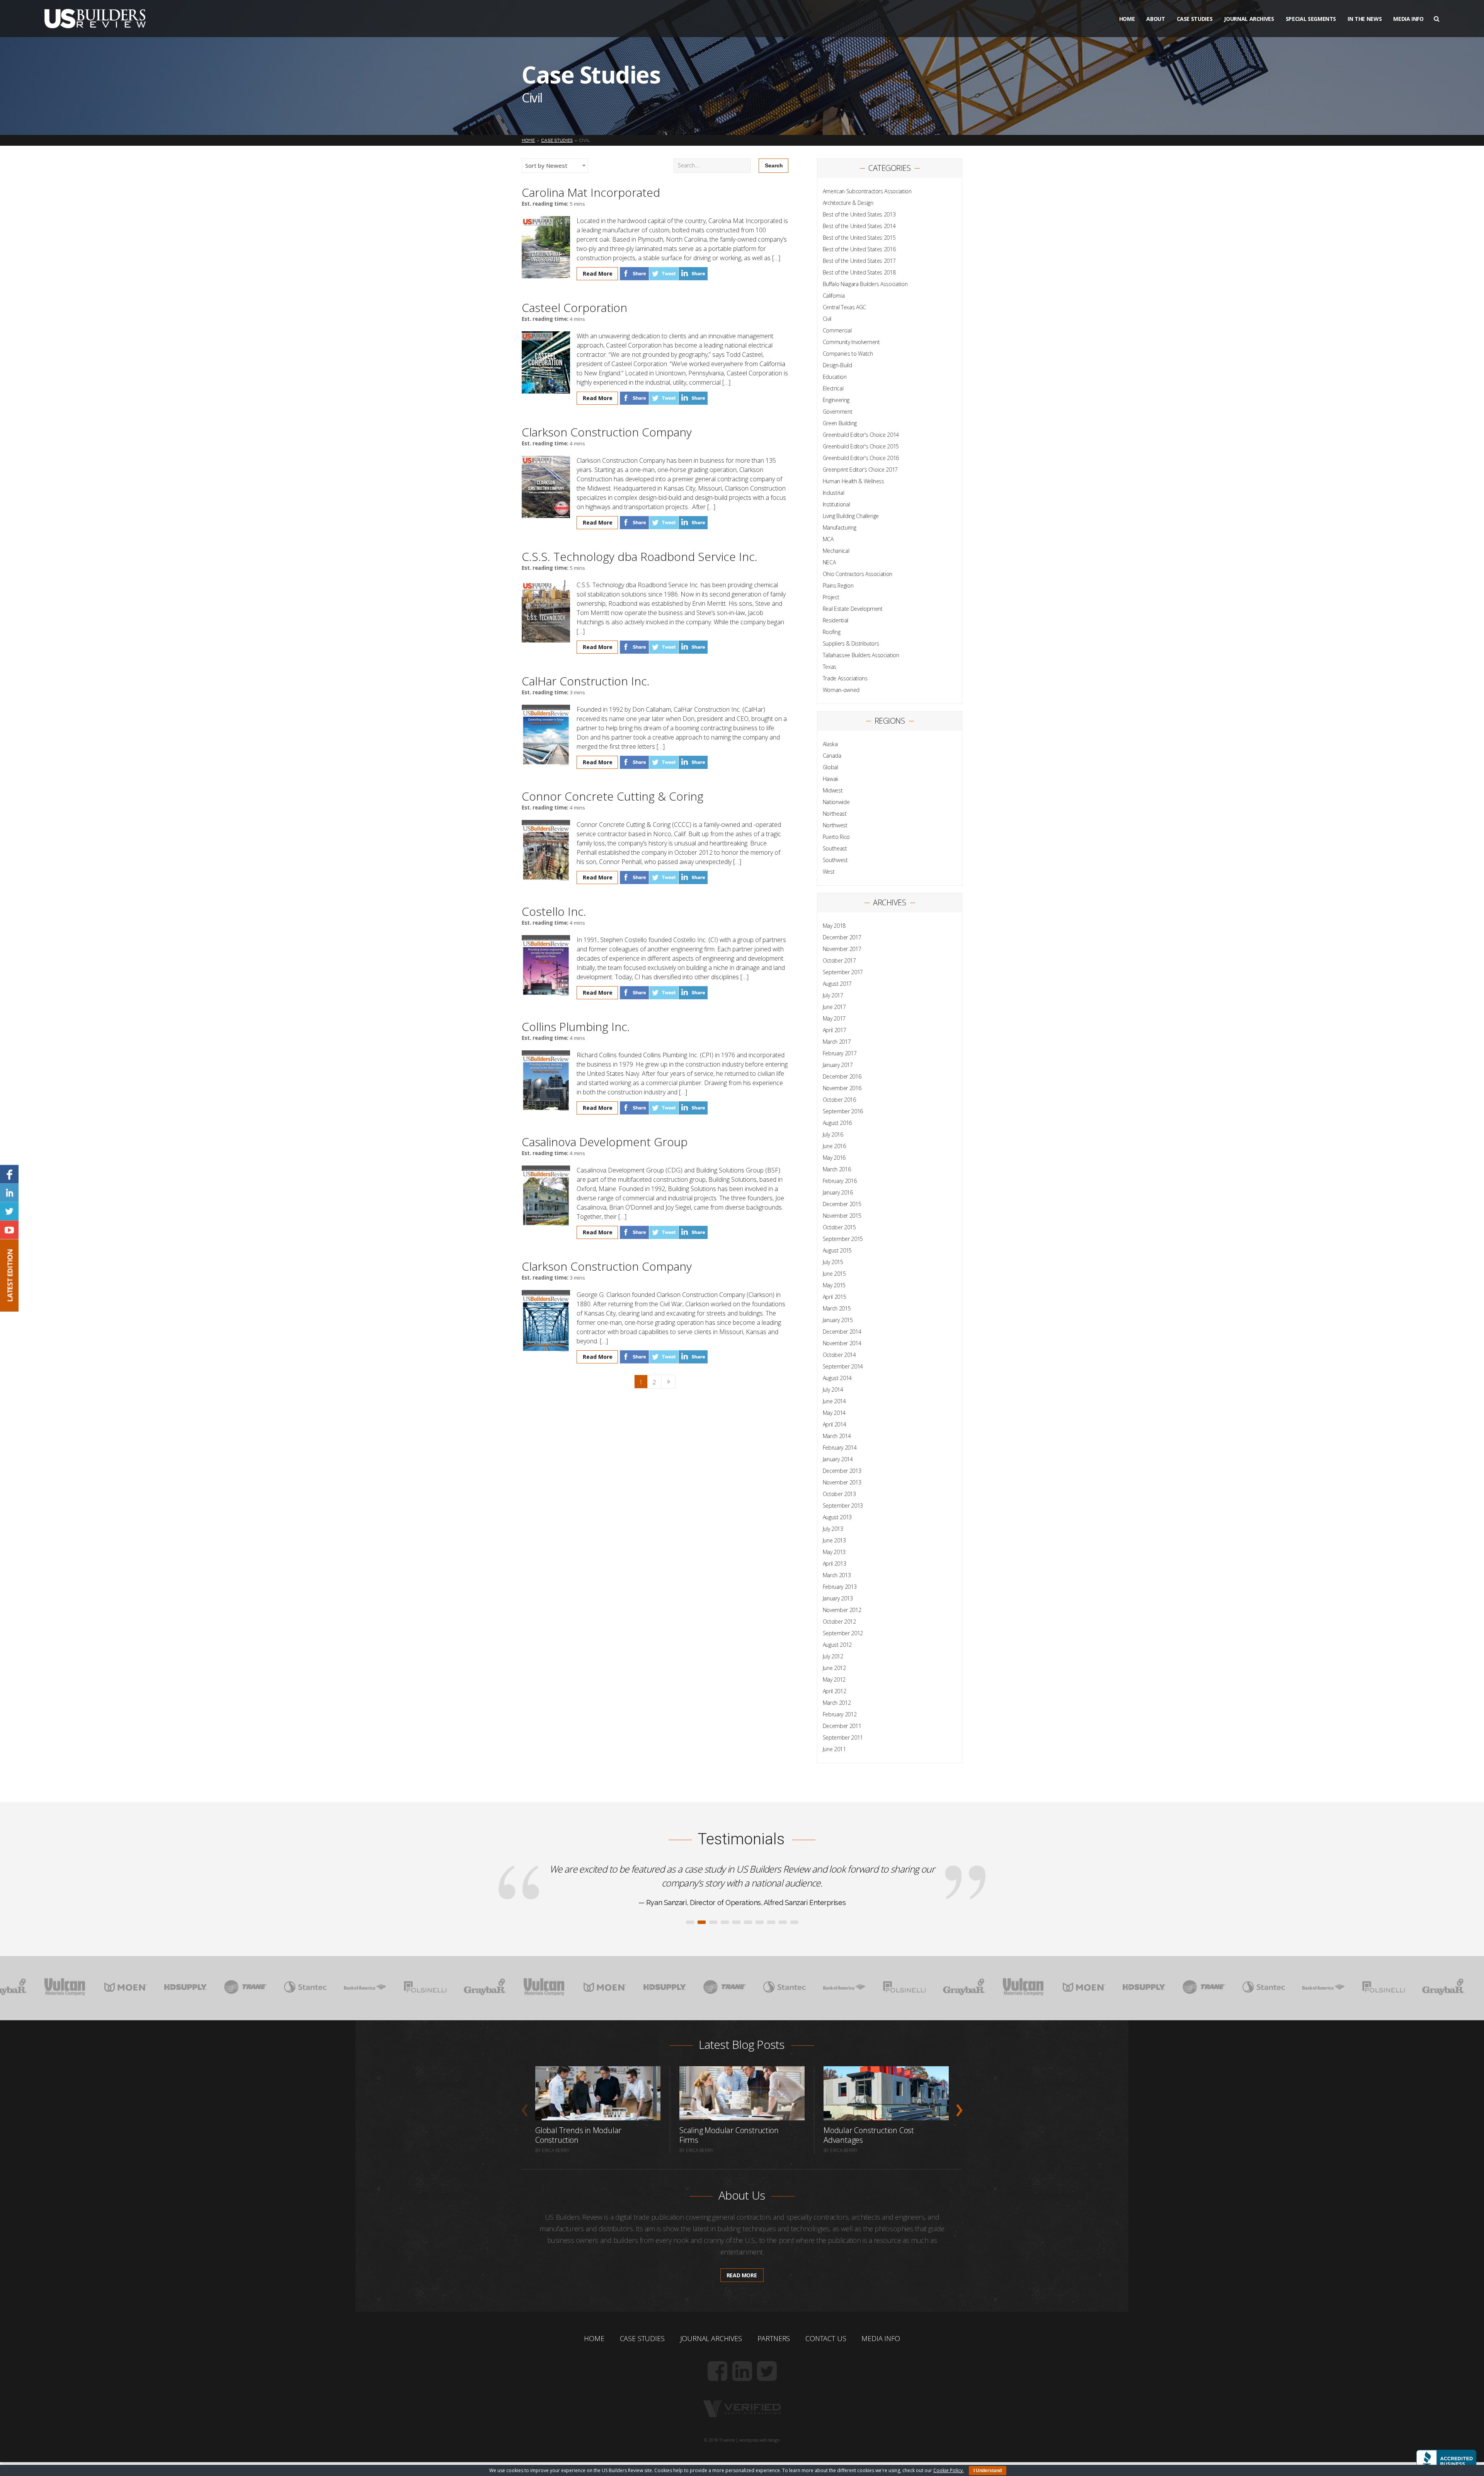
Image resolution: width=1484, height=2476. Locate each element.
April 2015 (835, 1297)
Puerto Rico (836, 837)
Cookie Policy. (949, 2470)
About (1156, 19)
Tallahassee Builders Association (861, 655)
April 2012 (835, 1691)
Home (1127, 19)
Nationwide (836, 802)
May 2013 (834, 1552)
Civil (827, 319)
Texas (830, 667)
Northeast (835, 814)
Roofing (832, 632)
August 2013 (837, 1517)
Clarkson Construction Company (607, 432)
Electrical (833, 388)
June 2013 (834, 1540)
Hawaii (830, 779)
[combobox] (555, 166)
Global (830, 767)
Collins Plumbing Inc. (576, 1027)
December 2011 (842, 1726)
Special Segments (1311, 19)
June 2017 (834, 1007)
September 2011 (843, 1737)
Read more (742, 2317)
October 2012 (839, 1621)
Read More (598, 274)
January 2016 (838, 1192)
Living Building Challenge (851, 516)
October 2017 (839, 960)
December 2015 (842, 1204)
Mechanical (836, 551)
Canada (832, 756)
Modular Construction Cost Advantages (869, 2177)
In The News (1365, 19)
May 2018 (834, 926)
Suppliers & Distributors (851, 643)
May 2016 (834, 1158)
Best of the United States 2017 (859, 261)
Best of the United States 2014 (859, 226)
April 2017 (835, 1030)
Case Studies (1195, 19)
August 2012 (837, 1645)
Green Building (840, 423)
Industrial (834, 493)
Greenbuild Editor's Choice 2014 (861, 435)
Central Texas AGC (844, 307)
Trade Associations (845, 678)
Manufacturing (839, 527)
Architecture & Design (848, 203)
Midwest (833, 790)
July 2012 (833, 1656)
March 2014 (837, 1436)
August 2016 (837, 1123)
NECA (829, 562)
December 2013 (842, 1471)
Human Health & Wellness (853, 481)
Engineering (836, 400)
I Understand (988, 2471)
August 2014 (837, 1378)
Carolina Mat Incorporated (591, 192)
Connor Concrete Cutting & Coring (613, 796)
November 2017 (842, 949)
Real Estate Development (853, 609)
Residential (836, 620)
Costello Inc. (554, 911)
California (834, 296)
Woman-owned (841, 690)
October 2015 (839, 1227)
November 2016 (842, 1088)
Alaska (830, 744)
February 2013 (840, 1587)
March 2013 (837, 1575)
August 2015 (837, 1250)
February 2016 (840, 1181)
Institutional (836, 504)
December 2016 (842, 1076)
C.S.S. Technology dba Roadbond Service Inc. (640, 556)
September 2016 (843, 1111)
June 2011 (834, 1749)
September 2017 (843, 972)
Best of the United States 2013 (859, 214)
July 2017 (833, 995)
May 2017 (834, 1018)
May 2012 (834, 1679)
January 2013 (838, 1598)
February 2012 (840, 1714)
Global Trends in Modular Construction (578, 2177)
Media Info (1408, 19)
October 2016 (839, 1100)
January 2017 (838, 1065)
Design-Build (837, 365)
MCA (828, 539)
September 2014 (843, 1366)
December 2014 (842, 1332)
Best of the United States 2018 (859, 272)
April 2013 (835, 1563)
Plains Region (838, 585)
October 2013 (839, 1494)
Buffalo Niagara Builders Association (865, 284)
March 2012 (837, 1703)
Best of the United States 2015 (859, 238)
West (829, 872)
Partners (774, 2380)
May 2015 (834, 1285)
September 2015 (843, 1239)
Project (831, 597)
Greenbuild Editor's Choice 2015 (861, 446)
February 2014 (840, 1448)
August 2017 (837, 984)
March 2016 (837, 1169)
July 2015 (833, 1262)
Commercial (837, 330)
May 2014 (834, 1413)
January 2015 (838, 1320)
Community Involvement (851, 342)
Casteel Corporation (574, 308)
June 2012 (834, 1668)
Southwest (835, 860)
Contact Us (826, 2380)
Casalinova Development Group (605, 1142)
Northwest (835, 825)
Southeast (835, 848)
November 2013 (842, 1482)
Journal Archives (1249, 19)
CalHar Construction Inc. (586, 681)
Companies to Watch (848, 354)
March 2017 (837, 1042)
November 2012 (842, 1610)
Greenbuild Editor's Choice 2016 (861, 458)
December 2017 (842, 937)
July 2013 (833, 1529)
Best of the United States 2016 (859, 249)
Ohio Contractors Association (858, 574)
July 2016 (833, 1134)
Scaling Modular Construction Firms (729, 2177)
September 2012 (843, 1633)
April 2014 (835, 1424)
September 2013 (843, 1506)
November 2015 (842, 1216)
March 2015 (837, 1308)
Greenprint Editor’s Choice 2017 (860, 469)
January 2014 (838, 1459)
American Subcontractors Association (867, 191)
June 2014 (834, 1401)
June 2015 (834, 1274)
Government (838, 412)
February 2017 (840, 1053)
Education (835, 377)
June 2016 (834, 1146)
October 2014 (839, 1355)
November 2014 (842, 1343)
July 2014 (833, 1390)
